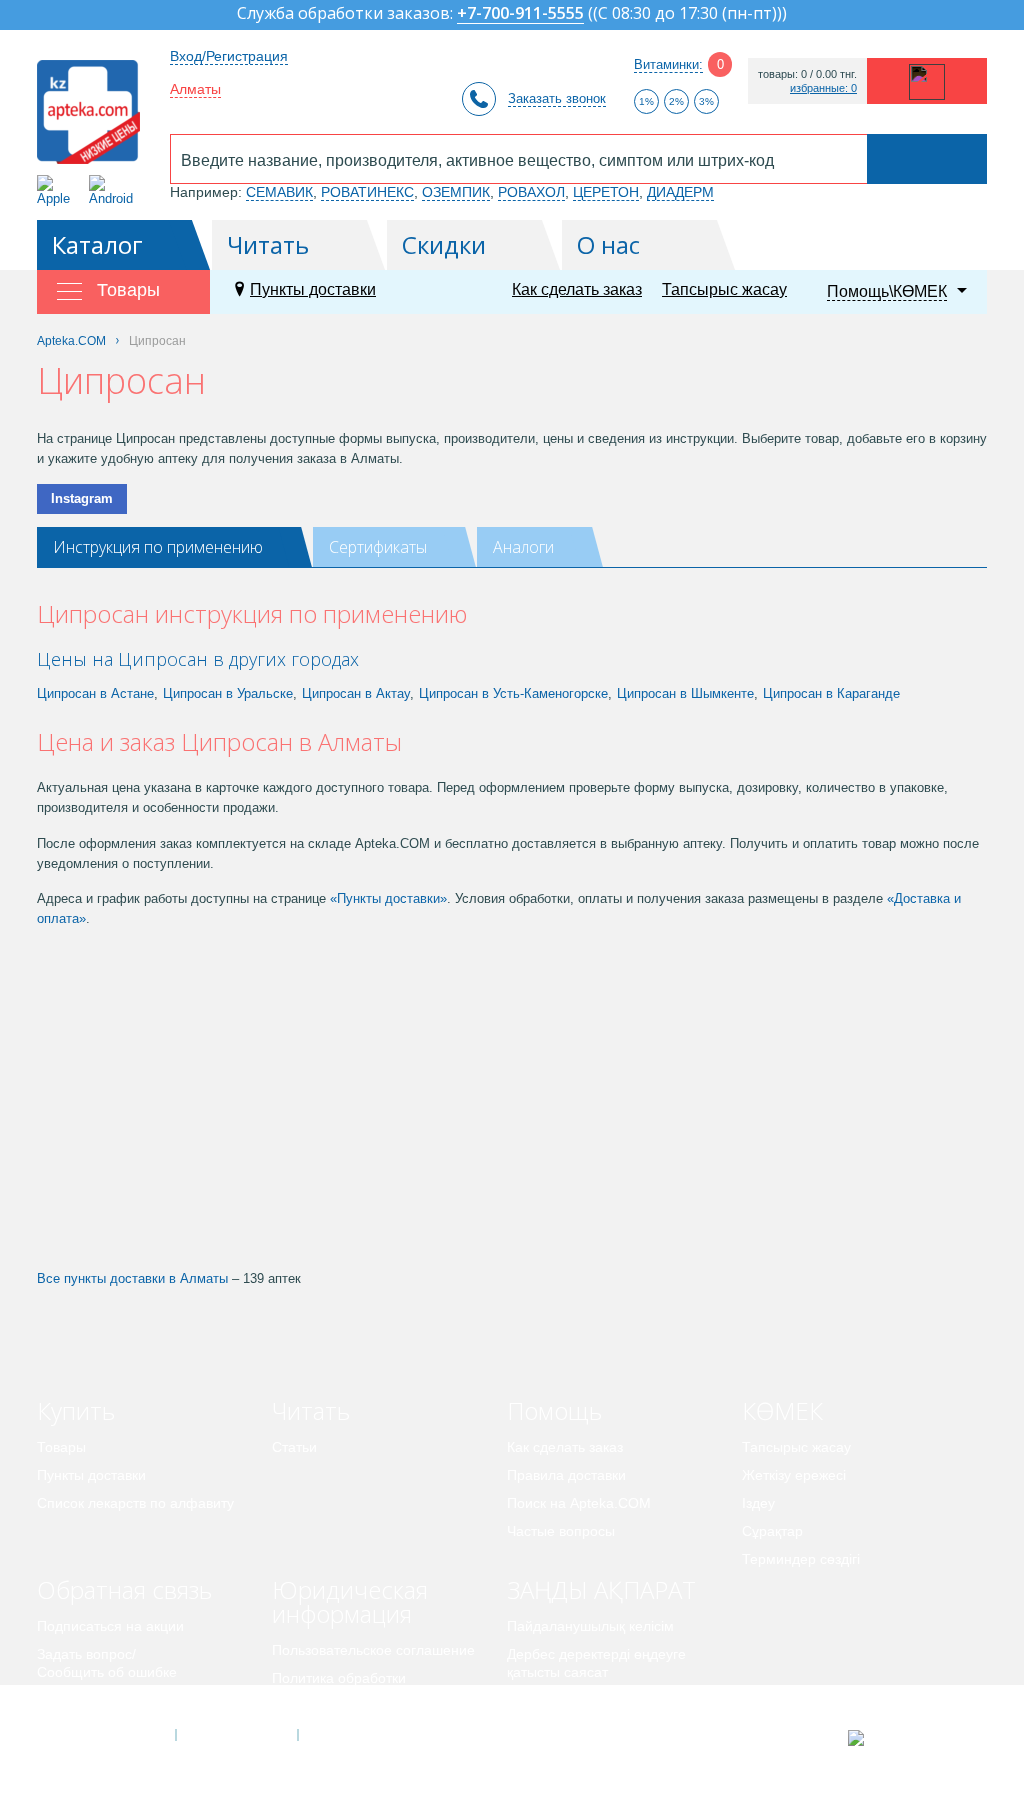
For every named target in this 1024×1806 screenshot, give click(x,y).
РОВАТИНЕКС (367, 192)
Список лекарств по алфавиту (135, 1503)
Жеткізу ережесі (794, 1475)
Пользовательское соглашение (373, 1650)
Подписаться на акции (110, 1626)
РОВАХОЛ (531, 192)
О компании (235, 1735)
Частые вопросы (561, 1531)
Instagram (82, 498)
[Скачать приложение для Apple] (57, 190)
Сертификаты (378, 547)
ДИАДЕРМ (680, 192)
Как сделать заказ (577, 289)
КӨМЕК (782, 1410)
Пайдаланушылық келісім (590, 1626)
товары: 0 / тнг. (807, 74)
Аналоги (523, 547)
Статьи (294, 1447)
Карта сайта (359, 1735)
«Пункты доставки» (388, 898)
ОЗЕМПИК (456, 192)
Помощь (554, 1410)
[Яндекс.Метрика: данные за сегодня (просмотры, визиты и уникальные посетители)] (905, 1738)
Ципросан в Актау (356, 693)
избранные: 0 (823, 88)
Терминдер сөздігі (801, 1559)
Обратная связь (124, 1589)
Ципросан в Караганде (831, 693)
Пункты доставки (313, 289)
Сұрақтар (772, 1531)
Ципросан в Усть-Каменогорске (513, 693)
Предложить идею (96, 1700)
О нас (608, 244)
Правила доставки (566, 1475)
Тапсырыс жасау (724, 289)
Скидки (444, 244)
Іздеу (758, 1503)
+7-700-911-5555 (520, 14)
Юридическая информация (350, 1601)
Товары (61, 1447)
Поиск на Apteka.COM (579, 1503)
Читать (268, 244)
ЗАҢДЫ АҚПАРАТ (601, 1589)
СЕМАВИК (279, 192)
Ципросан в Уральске (228, 693)
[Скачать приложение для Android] (114, 190)
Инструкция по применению (158, 547)
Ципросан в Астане (95, 693)
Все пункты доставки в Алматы (132, 1278)
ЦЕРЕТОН (606, 192)
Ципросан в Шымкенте (685, 693)
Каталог (97, 244)
